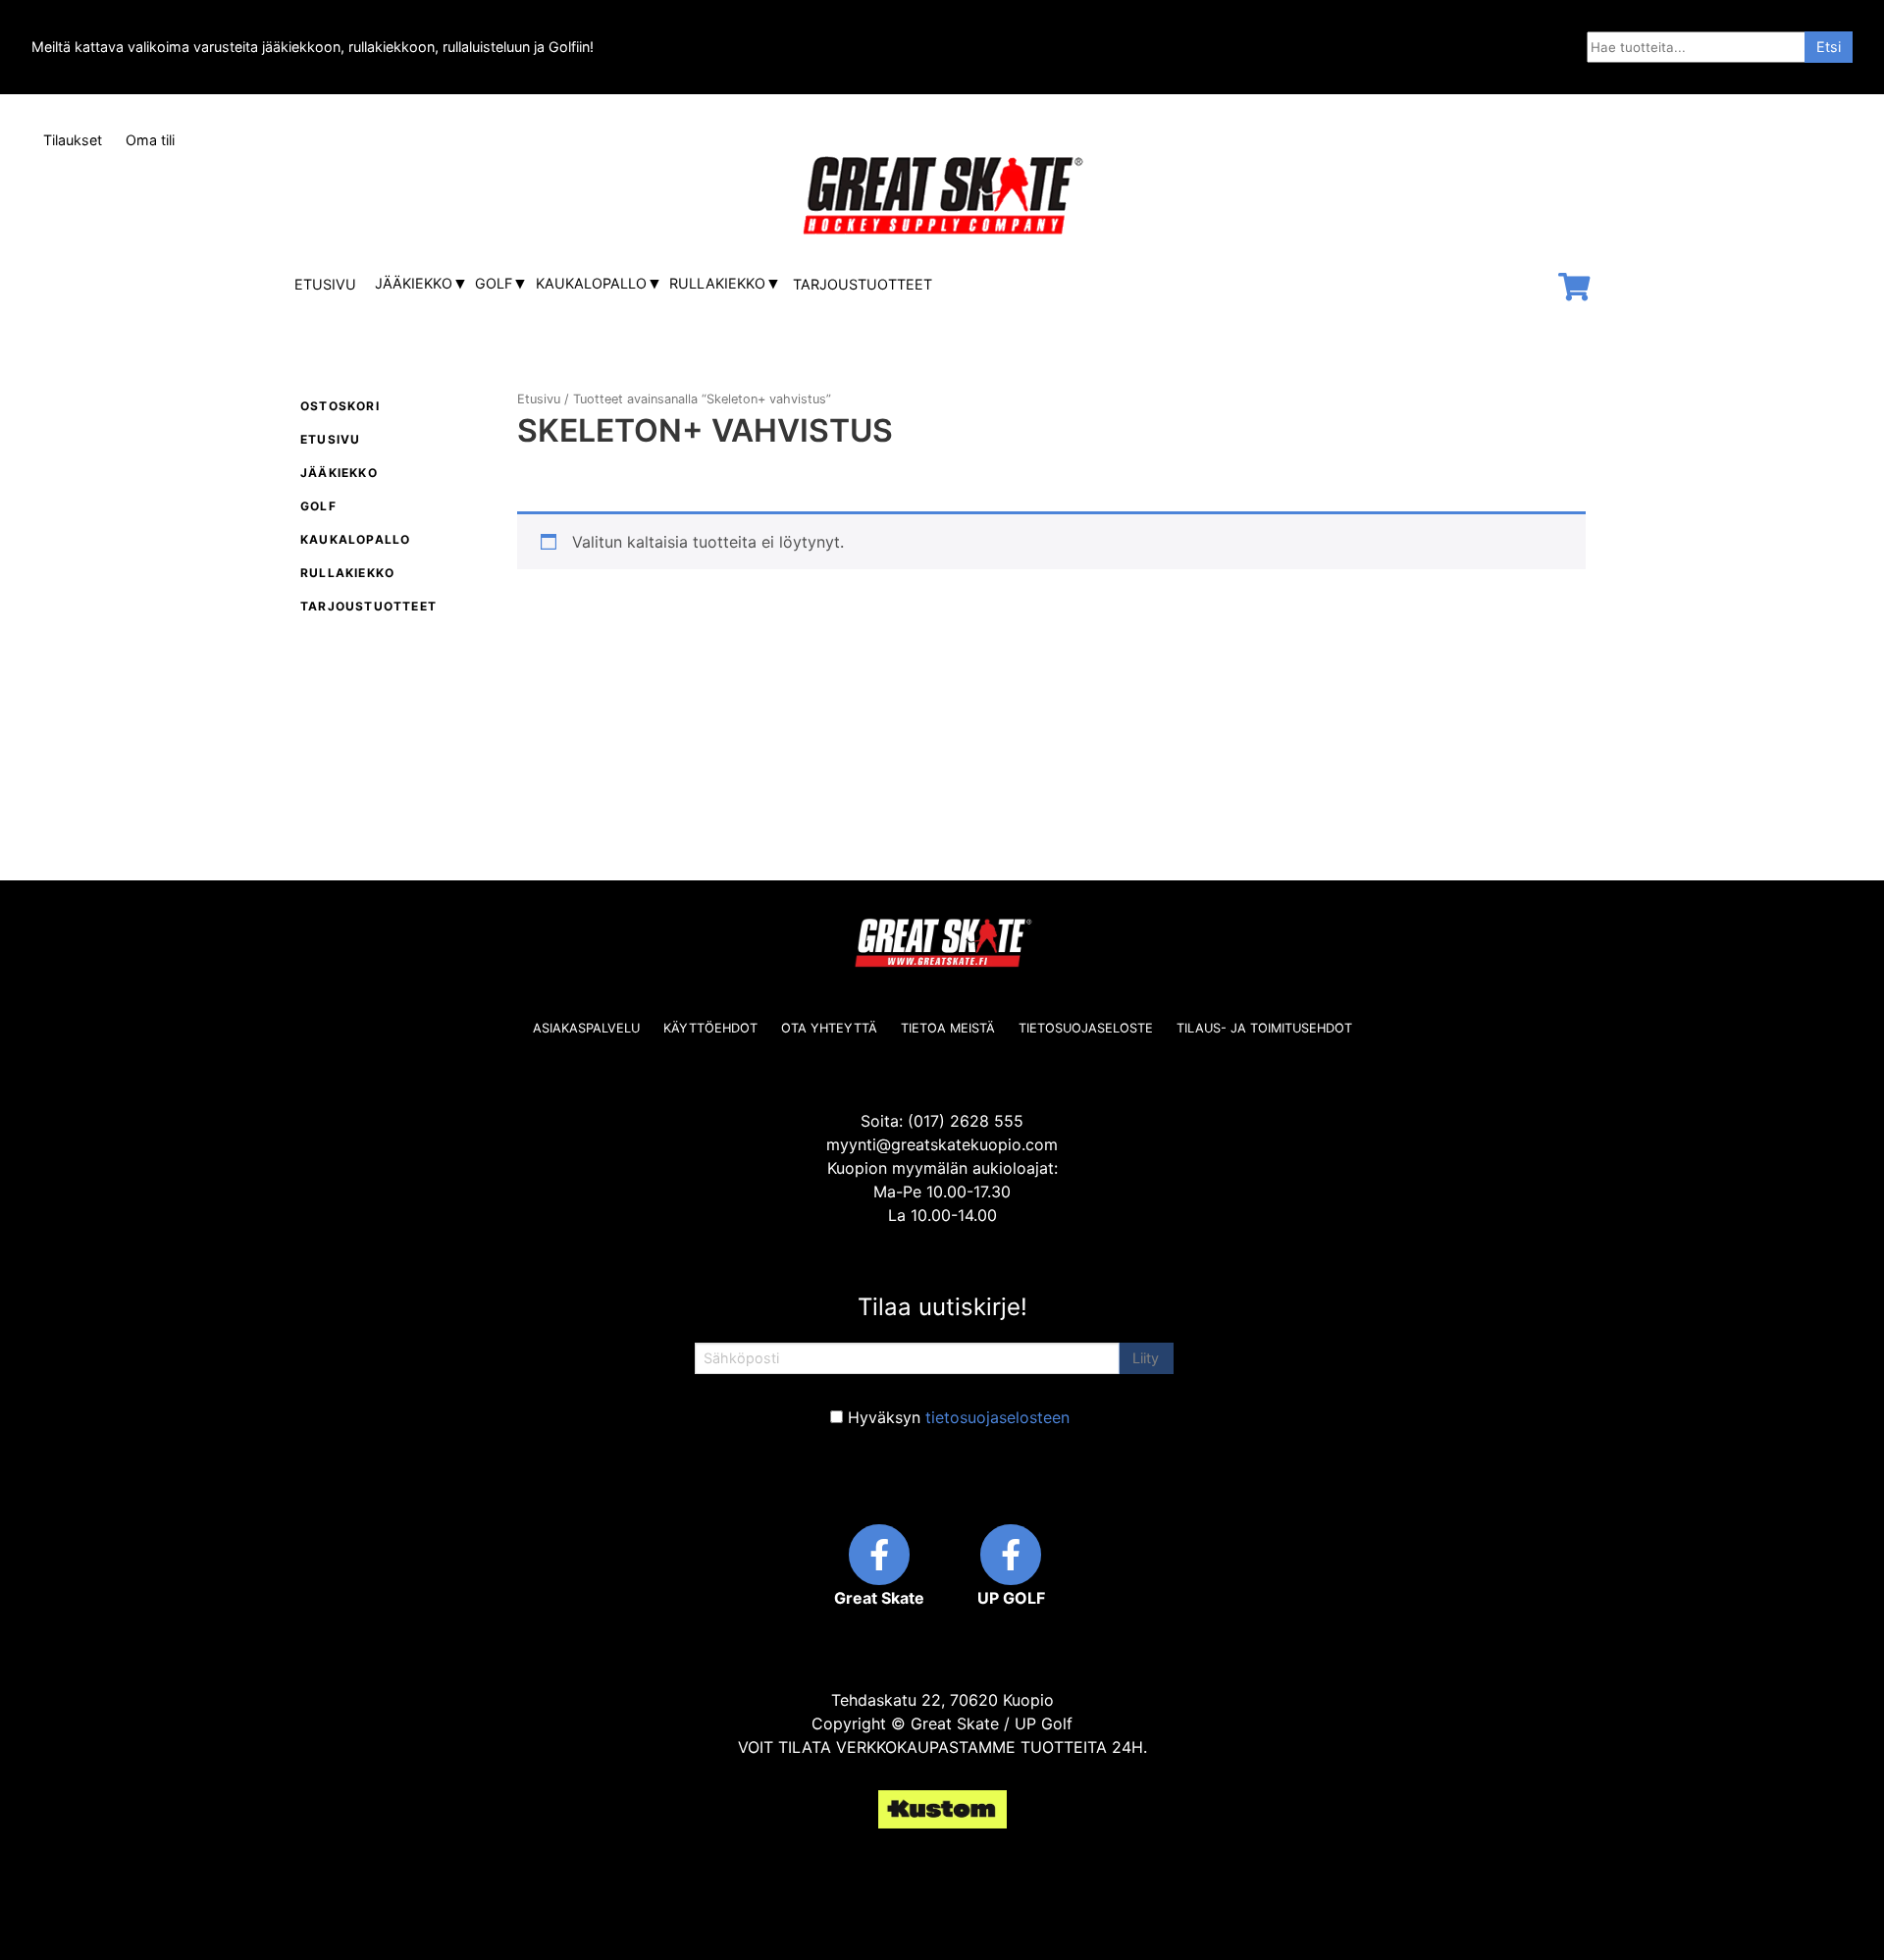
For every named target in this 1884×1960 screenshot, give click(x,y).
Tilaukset (73, 140)
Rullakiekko (717, 283)
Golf (494, 283)
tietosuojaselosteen (997, 1417)
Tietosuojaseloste (1086, 1028)
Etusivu (325, 284)
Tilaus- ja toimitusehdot (1264, 1028)
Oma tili (150, 140)
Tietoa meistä (948, 1028)
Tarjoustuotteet (863, 284)
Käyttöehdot (710, 1028)
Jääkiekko (414, 283)
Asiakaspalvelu (586, 1028)
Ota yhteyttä (829, 1028)
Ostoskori (340, 406)
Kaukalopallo (591, 283)
